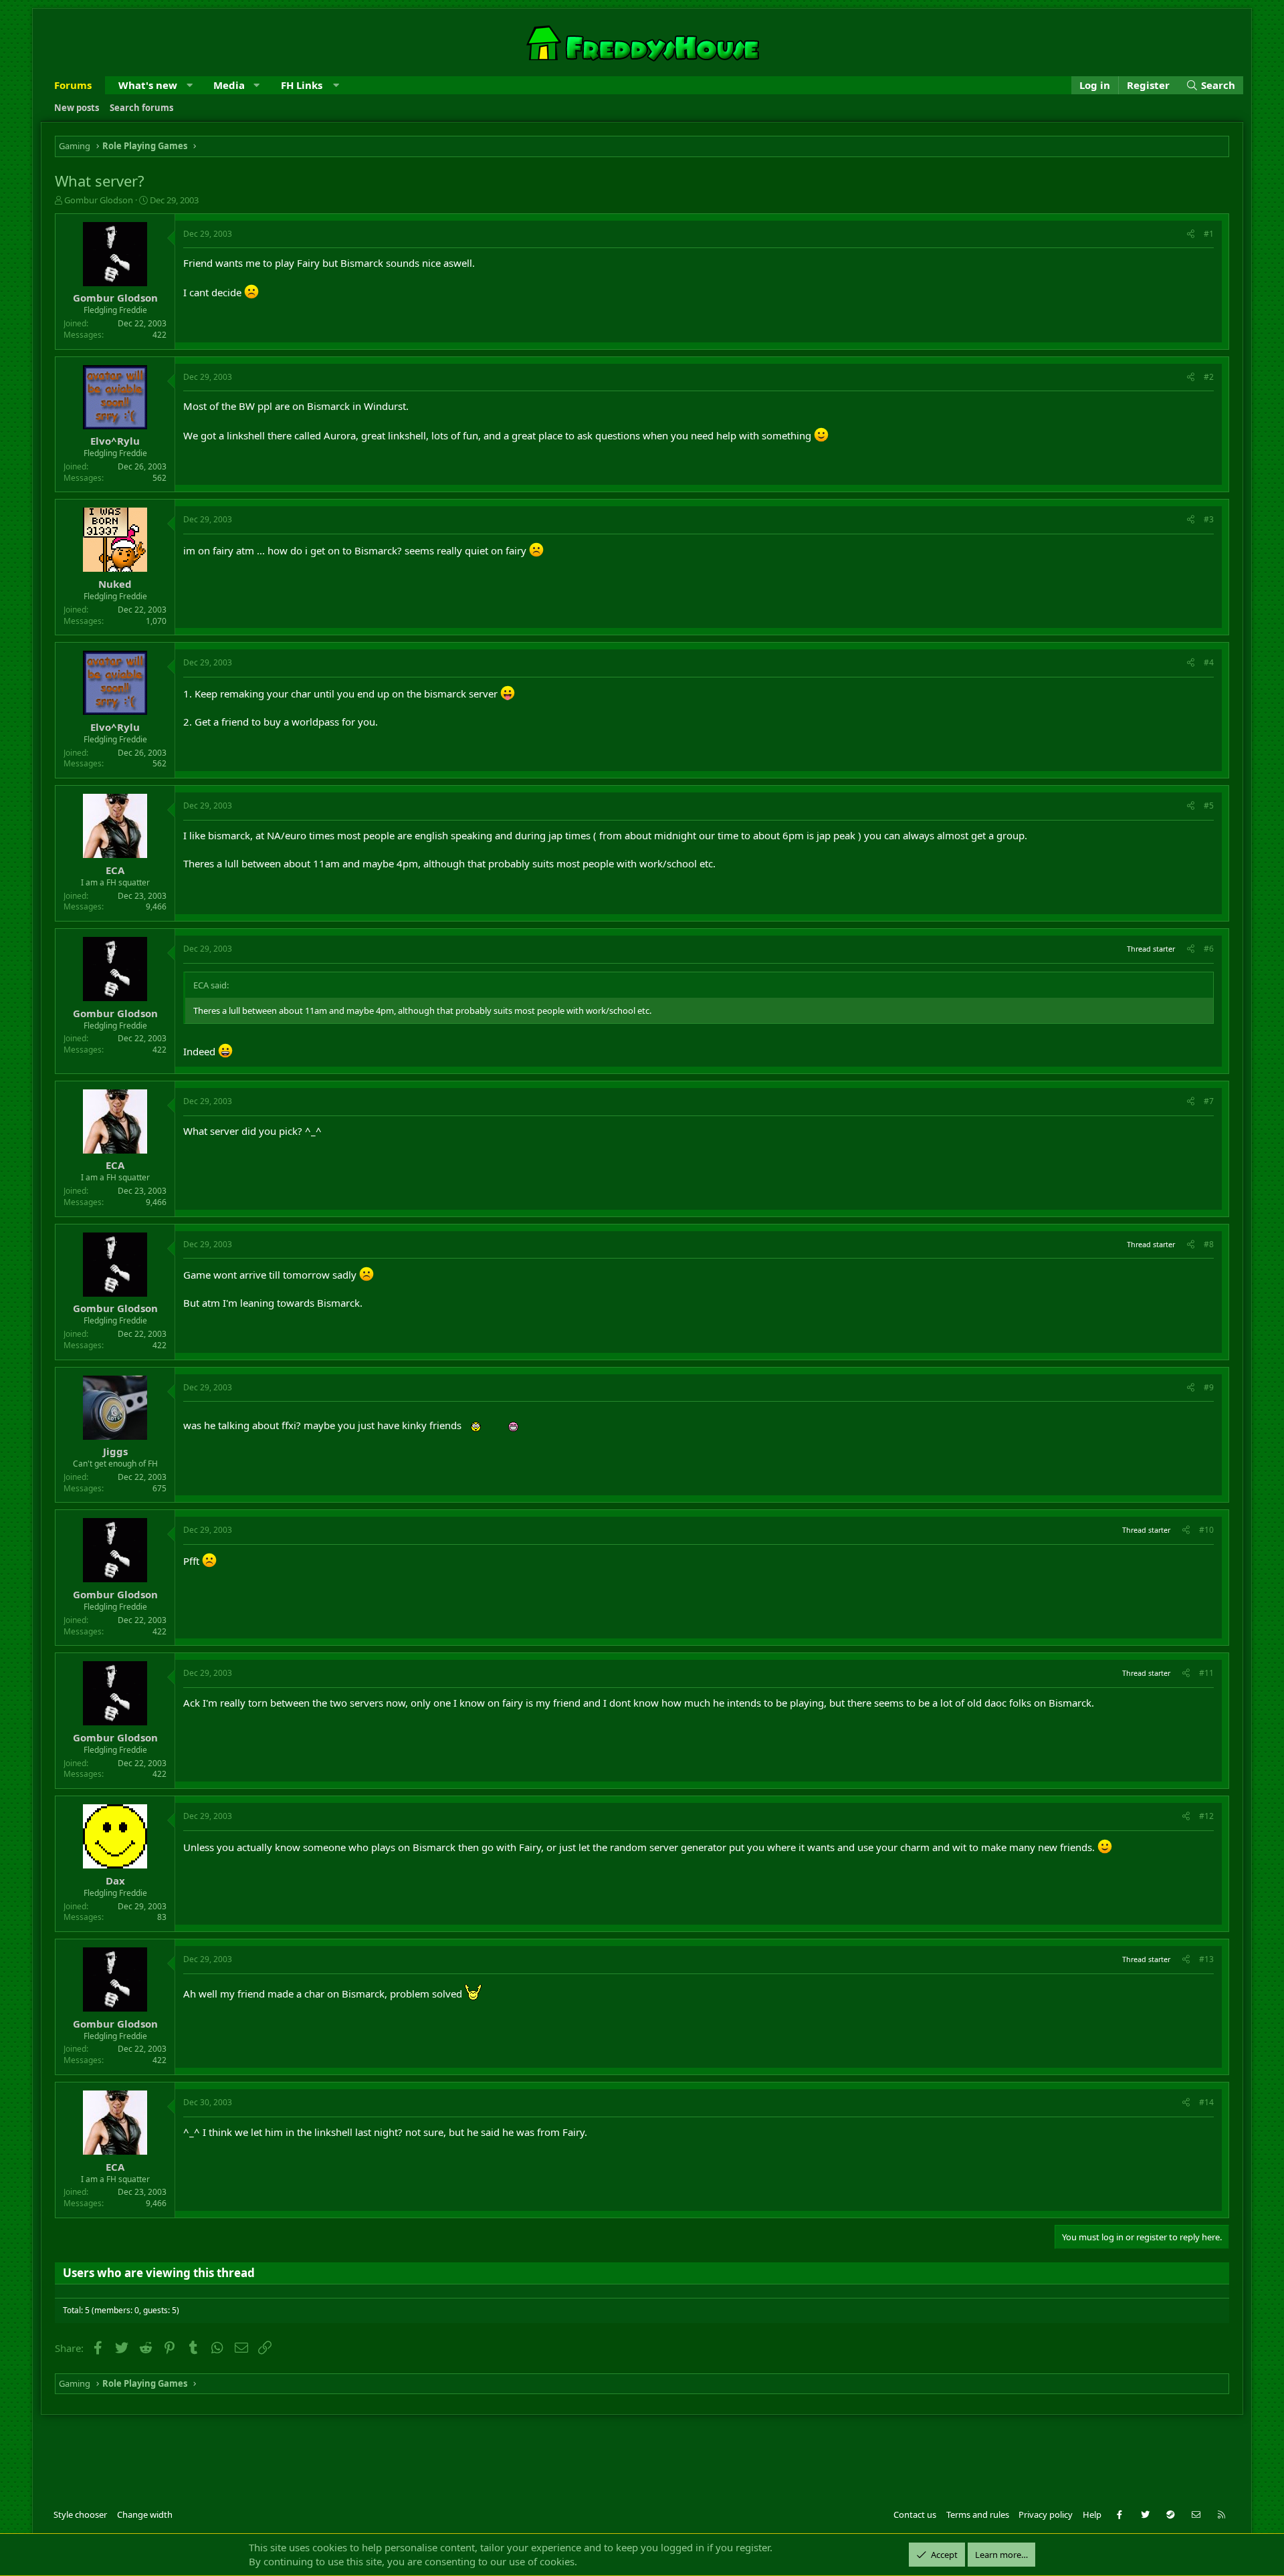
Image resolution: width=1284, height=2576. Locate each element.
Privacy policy (1046, 2514)
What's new (148, 85)
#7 (1209, 1101)
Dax (115, 1881)
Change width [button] (145, 2514)
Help (1092, 2514)
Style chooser (80, 2514)
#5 (1209, 806)
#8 (1209, 1244)
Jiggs (115, 1451)
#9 (1209, 1387)
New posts (77, 108)
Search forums (141, 108)
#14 (1206, 2102)
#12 (1206, 1816)
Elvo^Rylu (115, 441)
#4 (1209, 662)
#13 (1206, 1959)
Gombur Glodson (99, 200)
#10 (1206, 1530)
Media (229, 85)
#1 (1209, 234)
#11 (1206, 1673)
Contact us (915, 2514)
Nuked (115, 584)
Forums (73, 85)
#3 (1209, 519)
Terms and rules (978, 2514)
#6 (1209, 949)
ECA (115, 870)
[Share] (1191, 234)
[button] (190, 85)
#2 (1209, 377)
